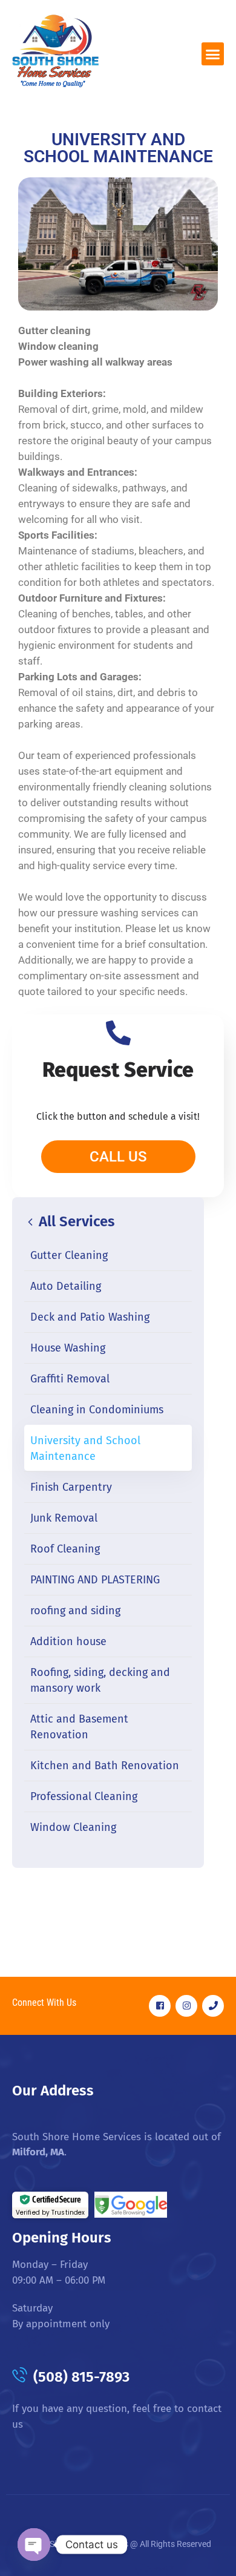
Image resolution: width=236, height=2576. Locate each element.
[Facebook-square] (160, 2006)
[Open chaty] (34, 2545)
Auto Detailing (66, 1286)
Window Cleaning (73, 1827)
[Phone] (213, 2006)
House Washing (68, 1348)
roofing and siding (75, 1611)
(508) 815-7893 (81, 2377)
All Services (75, 1221)
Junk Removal (64, 1518)
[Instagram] (186, 2006)
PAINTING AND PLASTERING (95, 1580)
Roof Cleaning (65, 1549)
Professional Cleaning (84, 1796)
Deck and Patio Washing (90, 1317)
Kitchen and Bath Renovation (105, 1766)
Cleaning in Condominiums (97, 1410)
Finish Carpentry (71, 1487)
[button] (213, 54)
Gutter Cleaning (69, 1255)
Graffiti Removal (70, 1379)
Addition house (68, 1641)
